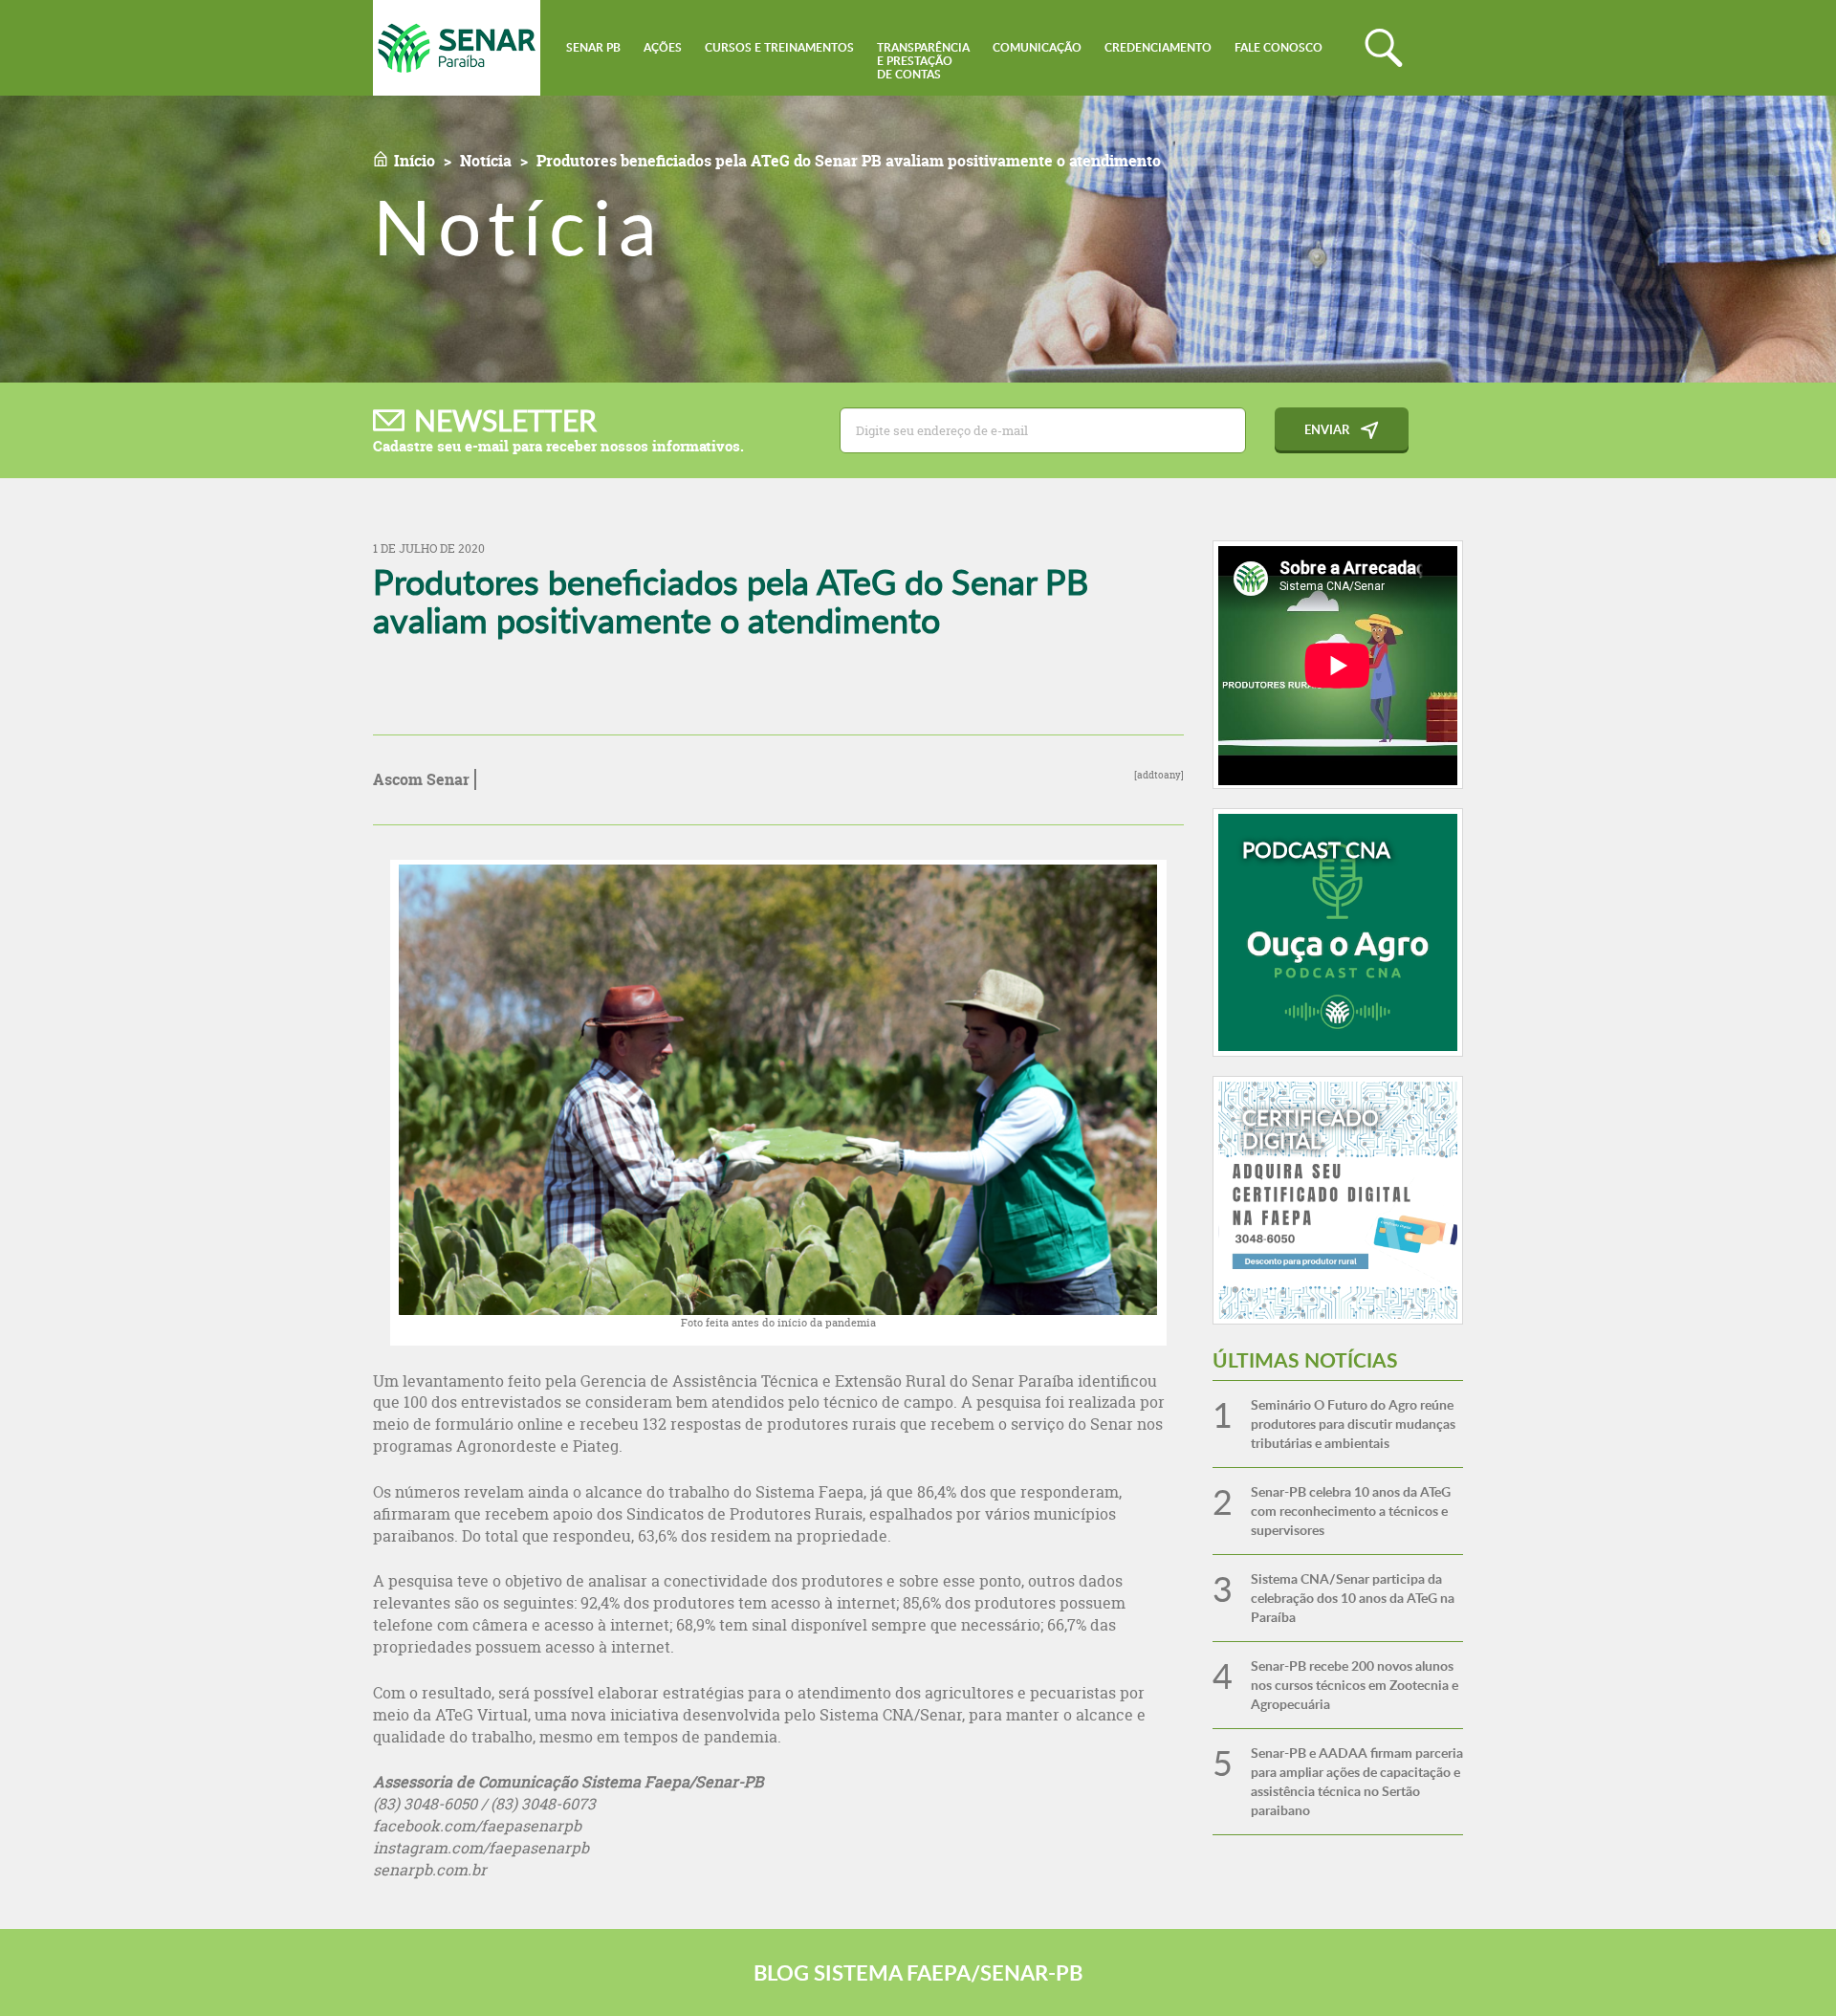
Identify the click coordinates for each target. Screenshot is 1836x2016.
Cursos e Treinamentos (779, 47)
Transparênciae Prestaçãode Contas (923, 61)
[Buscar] (1384, 48)
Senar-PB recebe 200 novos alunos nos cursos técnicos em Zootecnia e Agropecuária (1355, 1685)
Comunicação (1037, 47)
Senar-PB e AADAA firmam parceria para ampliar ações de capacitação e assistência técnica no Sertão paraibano (1357, 1781)
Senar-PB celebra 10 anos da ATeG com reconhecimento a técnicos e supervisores (1351, 1511)
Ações (663, 47)
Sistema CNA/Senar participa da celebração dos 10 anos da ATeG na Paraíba (1353, 1598)
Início (415, 161)
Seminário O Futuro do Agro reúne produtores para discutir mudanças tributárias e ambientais (1353, 1424)
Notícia (486, 161)
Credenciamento (1158, 47)
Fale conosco (1279, 47)
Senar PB (593, 47)
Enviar (1327, 429)
